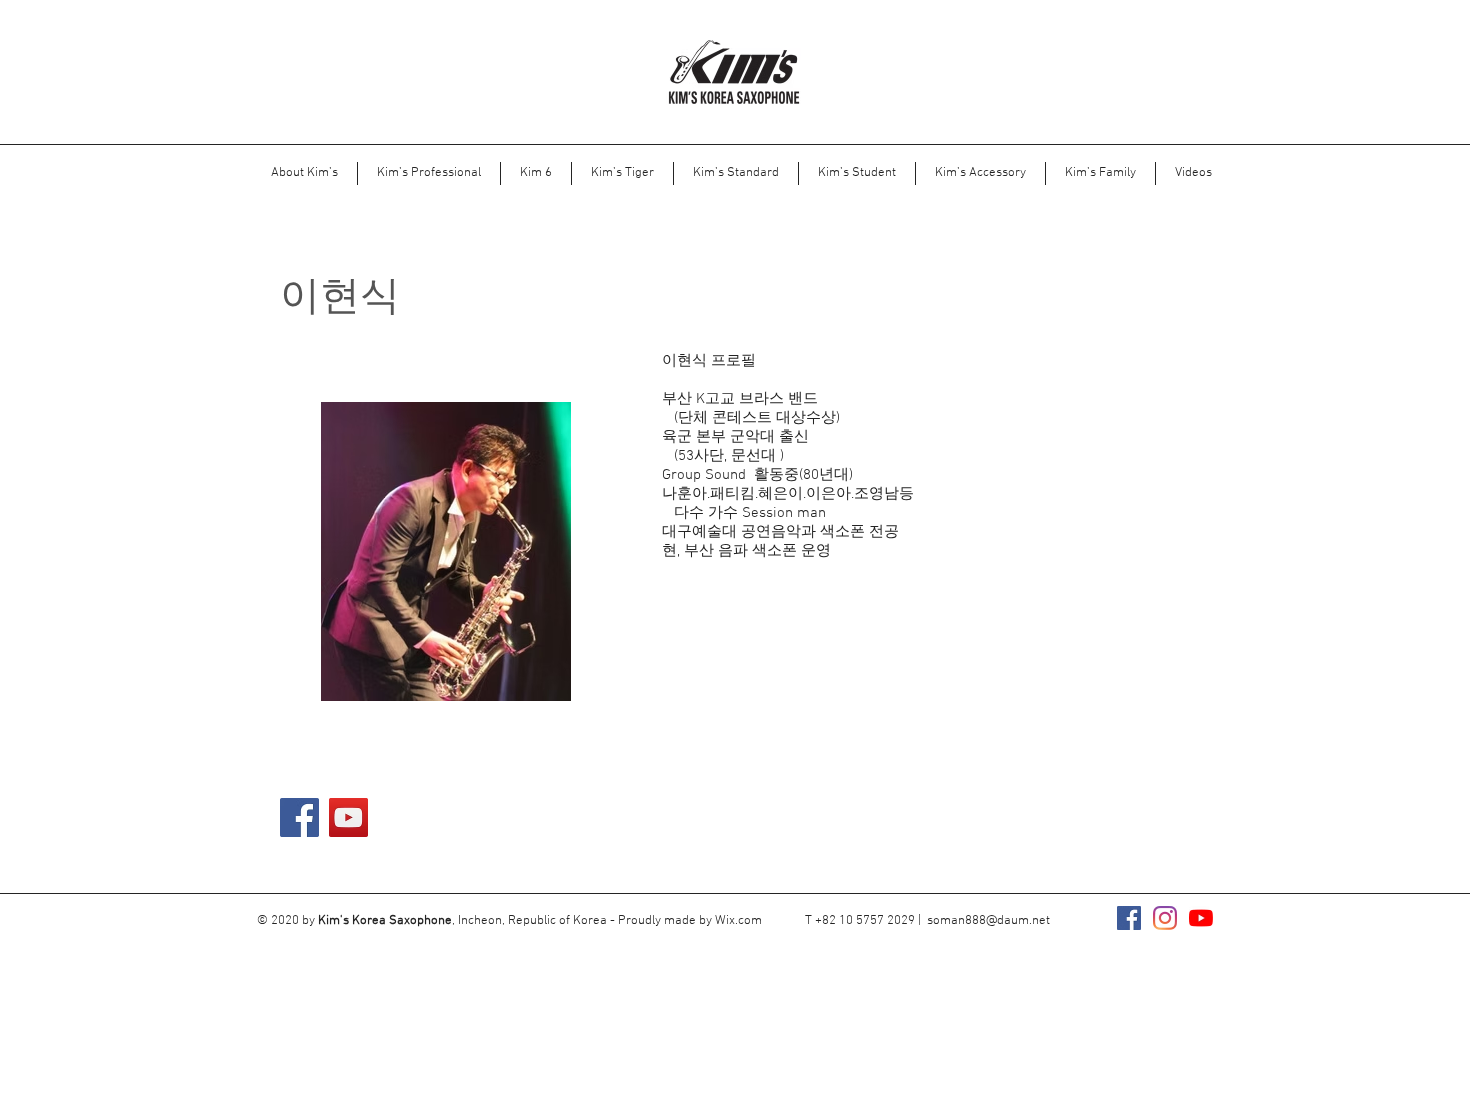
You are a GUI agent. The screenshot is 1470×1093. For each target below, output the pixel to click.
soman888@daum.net (988, 921)
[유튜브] (1201, 918)
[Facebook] (299, 817)
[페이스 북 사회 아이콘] (1129, 918)
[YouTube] (348, 817)
